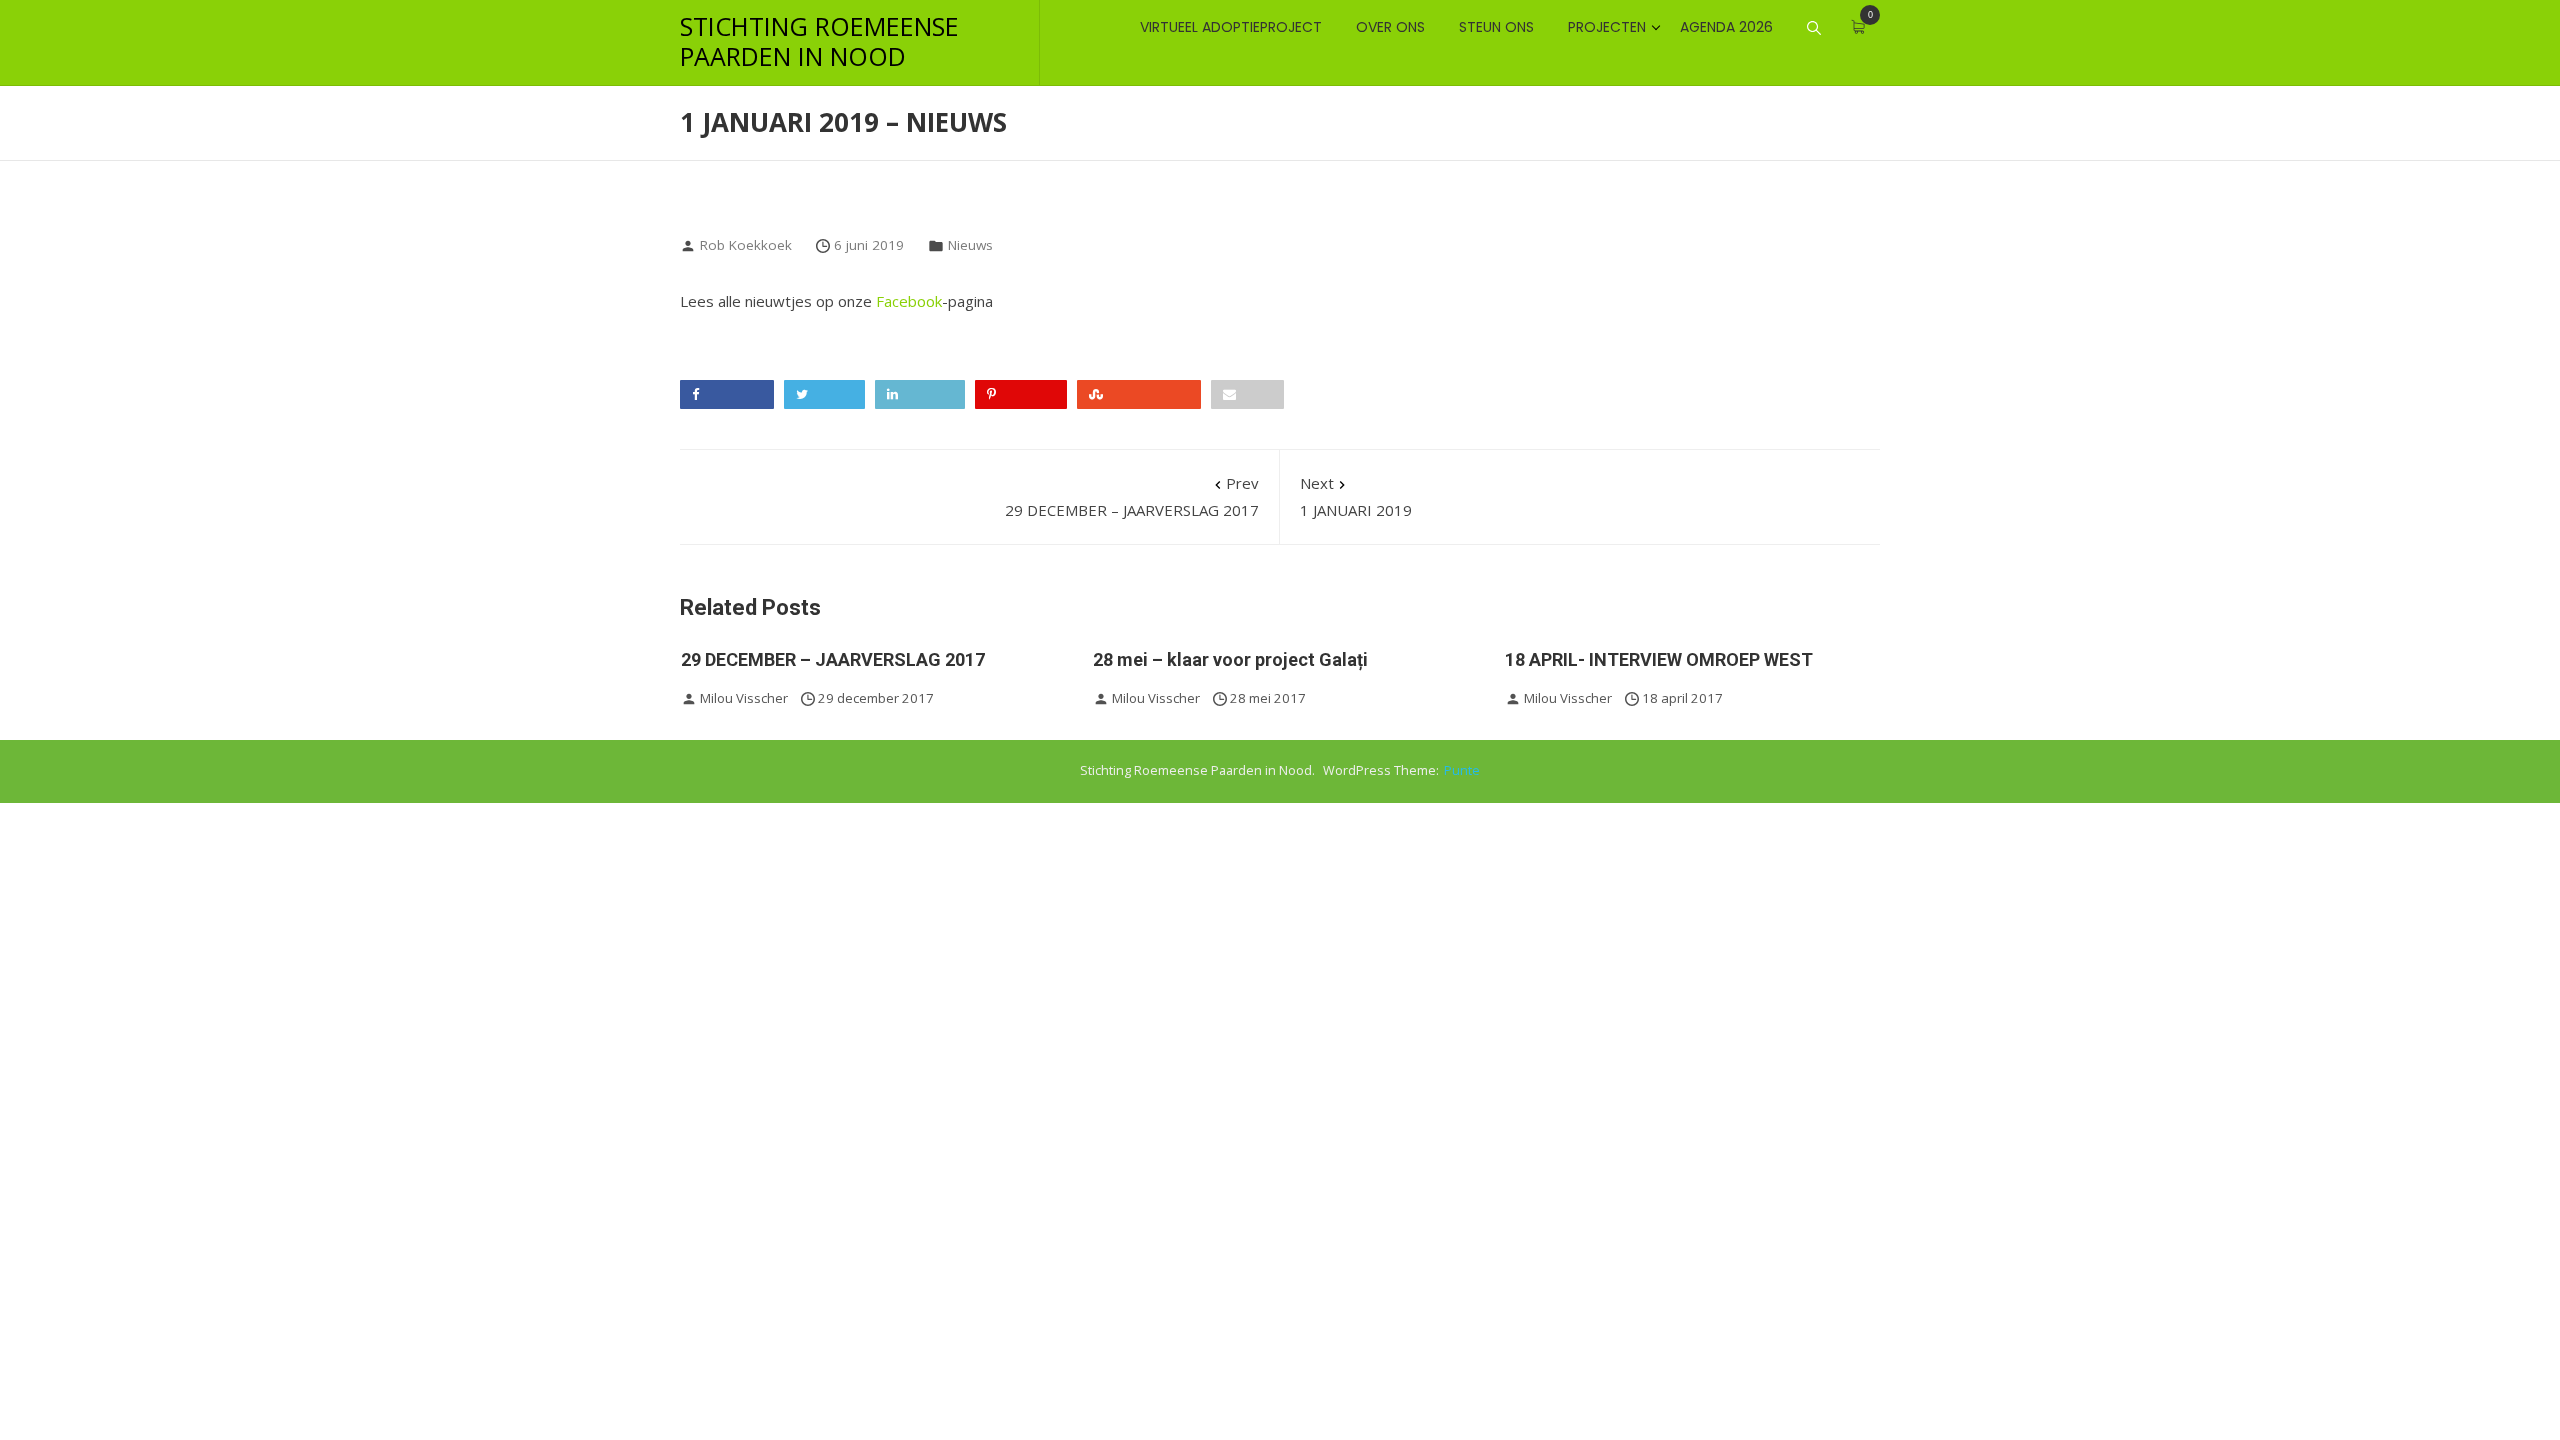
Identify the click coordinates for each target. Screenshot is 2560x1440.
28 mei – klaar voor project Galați (1230, 659)
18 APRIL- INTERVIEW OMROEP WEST (1659, 659)
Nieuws (970, 245)
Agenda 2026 (1726, 27)
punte (1462, 770)
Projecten (1607, 27)
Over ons (1390, 27)
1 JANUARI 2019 (1356, 496)
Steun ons (1496, 27)
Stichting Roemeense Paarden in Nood (819, 41)
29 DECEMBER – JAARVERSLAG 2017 (1132, 496)
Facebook (909, 301)
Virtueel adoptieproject (1231, 27)
